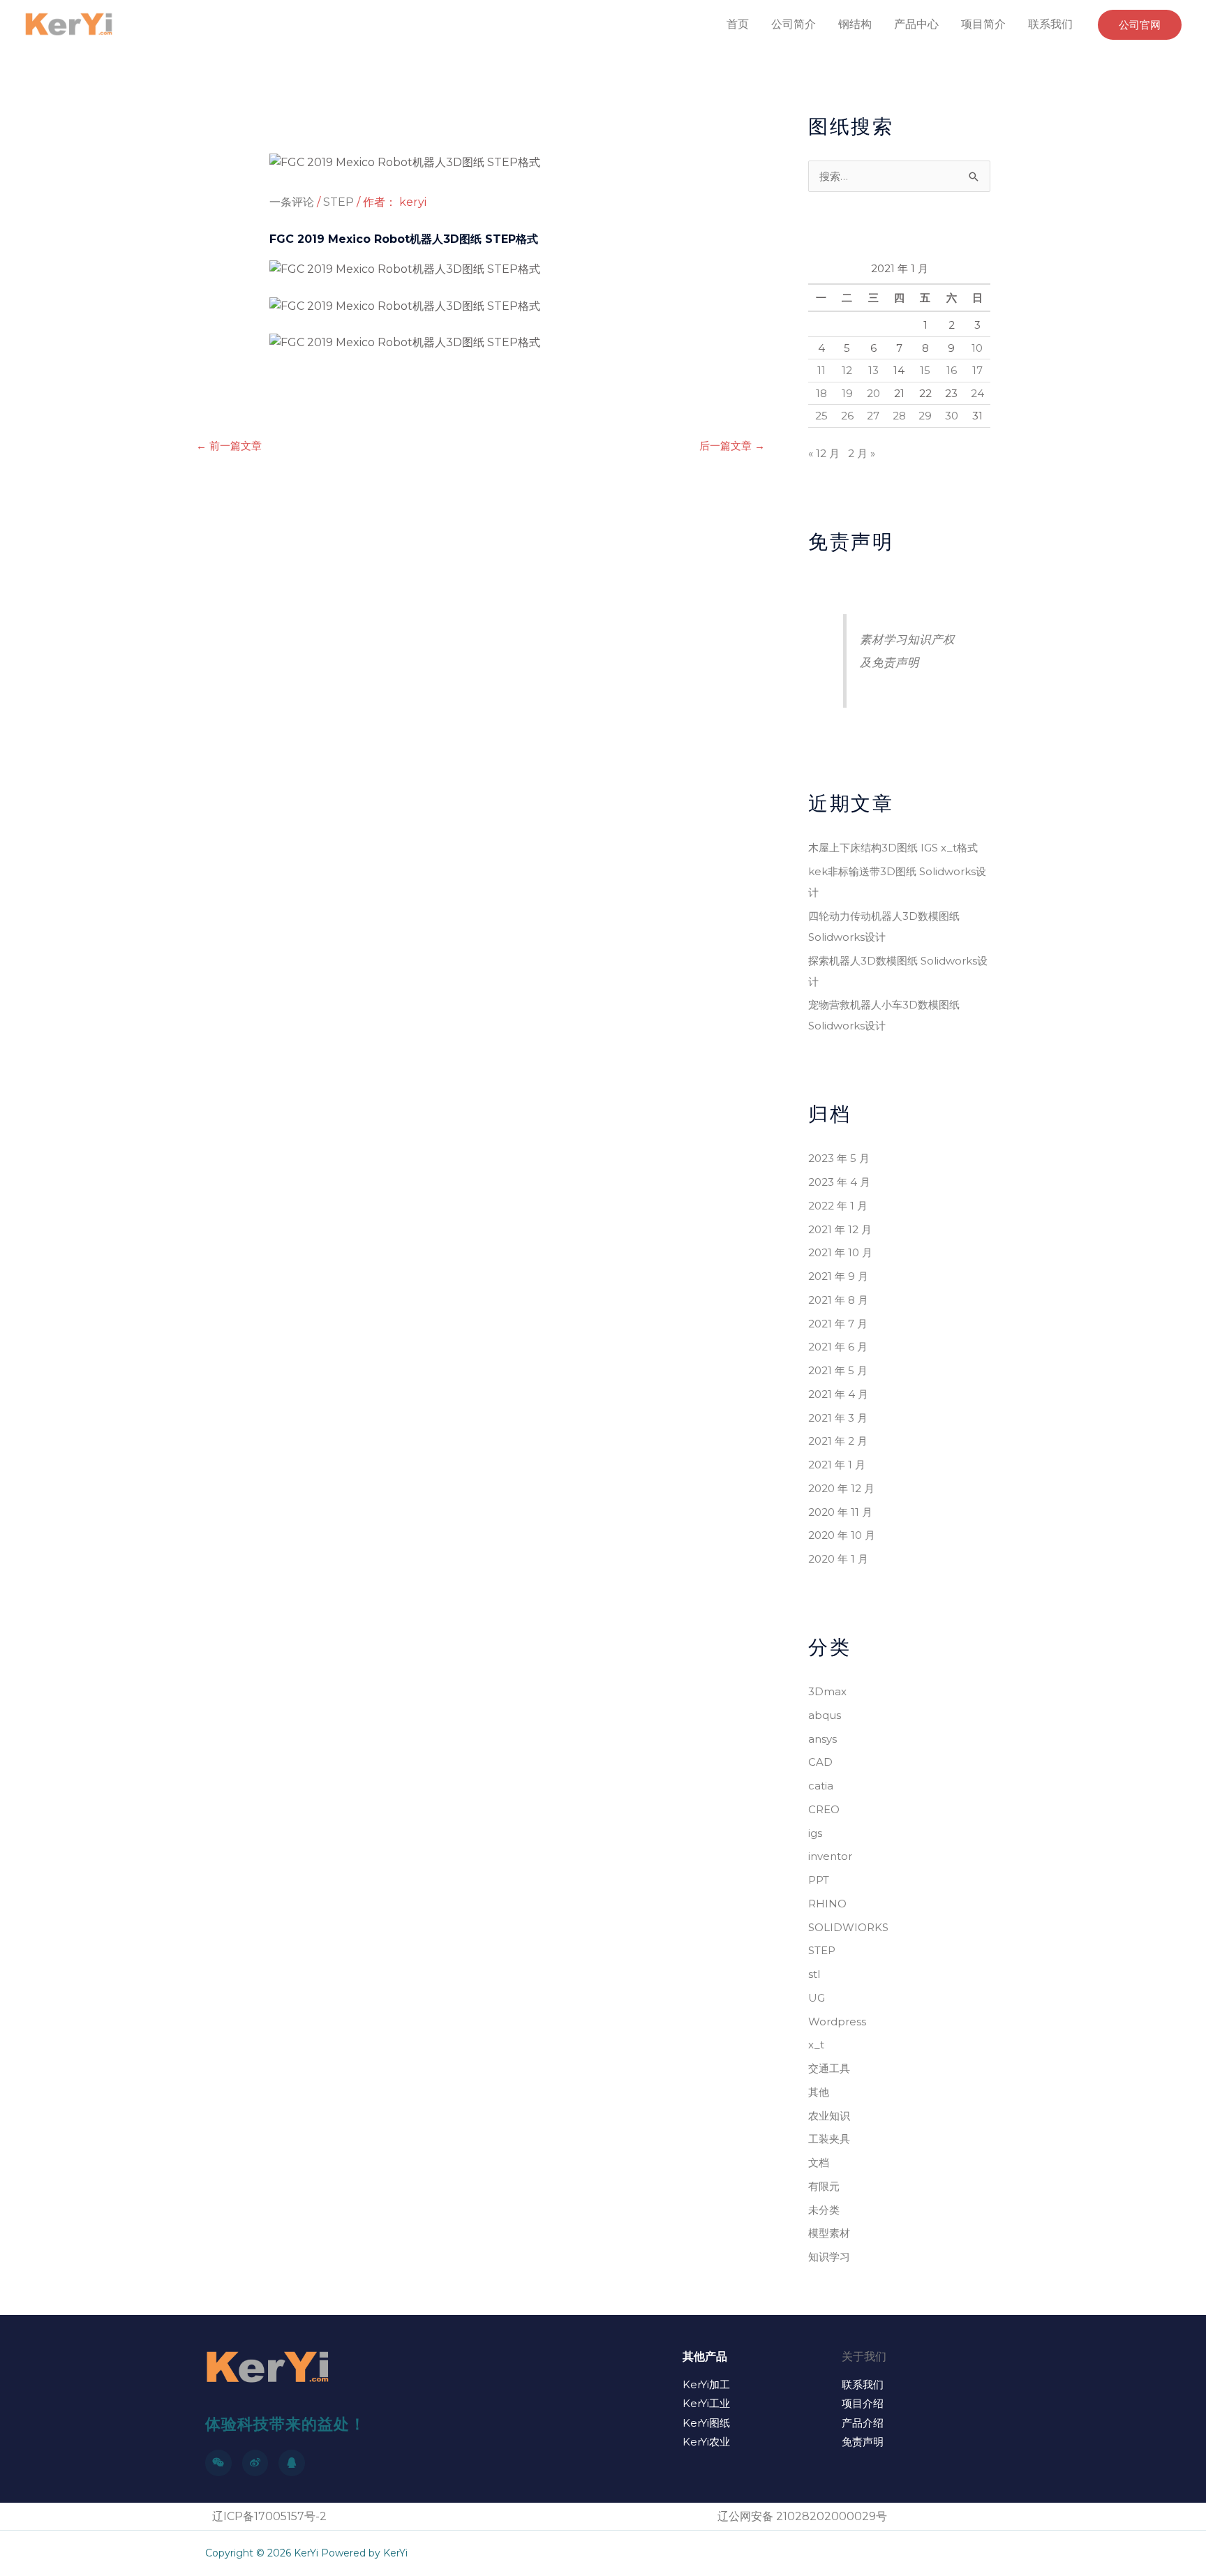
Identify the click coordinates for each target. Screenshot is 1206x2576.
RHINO (827, 1904)
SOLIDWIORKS (848, 1927)
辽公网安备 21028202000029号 (802, 2516)
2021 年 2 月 (838, 1441)
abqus (825, 1715)
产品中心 (916, 24)
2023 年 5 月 (839, 1158)
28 (899, 416)
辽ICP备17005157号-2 (269, 2516)
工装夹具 (829, 2139)
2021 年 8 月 (838, 1300)
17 (977, 370)
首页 (738, 24)
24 (977, 393)
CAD (820, 1762)
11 (821, 370)
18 (821, 393)
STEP (338, 202)
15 (925, 370)
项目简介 (983, 24)
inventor (830, 1856)
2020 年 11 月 (840, 1512)
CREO (824, 1809)
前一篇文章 (229, 446)
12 (847, 370)
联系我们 (1050, 24)
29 (925, 416)
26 (847, 416)
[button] (1140, 25)
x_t (816, 2045)
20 (873, 393)
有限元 (824, 2186)
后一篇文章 (732, 446)
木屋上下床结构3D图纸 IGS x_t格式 (893, 848)
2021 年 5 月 (838, 1370)
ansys (822, 1739)
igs (815, 1833)
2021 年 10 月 (840, 1252)
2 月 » (862, 453)
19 (847, 393)
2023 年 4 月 (839, 1182)
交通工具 (829, 2068)
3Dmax (827, 1691)
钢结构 (855, 24)
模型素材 (829, 2233)
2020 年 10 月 (842, 1535)
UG (817, 1998)
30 (952, 416)
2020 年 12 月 (841, 1488)
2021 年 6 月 (838, 1347)
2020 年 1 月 (838, 1559)
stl (814, 1974)
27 (873, 416)
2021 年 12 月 (840, 1229)
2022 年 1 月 (838, 1206)
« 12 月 (824, 453)
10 (977, 348)
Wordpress (837, 2022)
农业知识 (829, 2116)
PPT (819, 1880)
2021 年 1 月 (837, 1465)
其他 (819, 2092)
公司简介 (794, 24)
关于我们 (864, 2357)
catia (821, 1786)
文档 (819, 2162)
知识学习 (829, 2257)
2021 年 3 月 (838, 1418)
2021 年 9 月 (838, 1276)
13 (873, 370)
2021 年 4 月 (838, 1394)
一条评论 (292, 202)
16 (952, 370)
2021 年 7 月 (838, 1324)
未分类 (824, 2210)
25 (821, 416)
